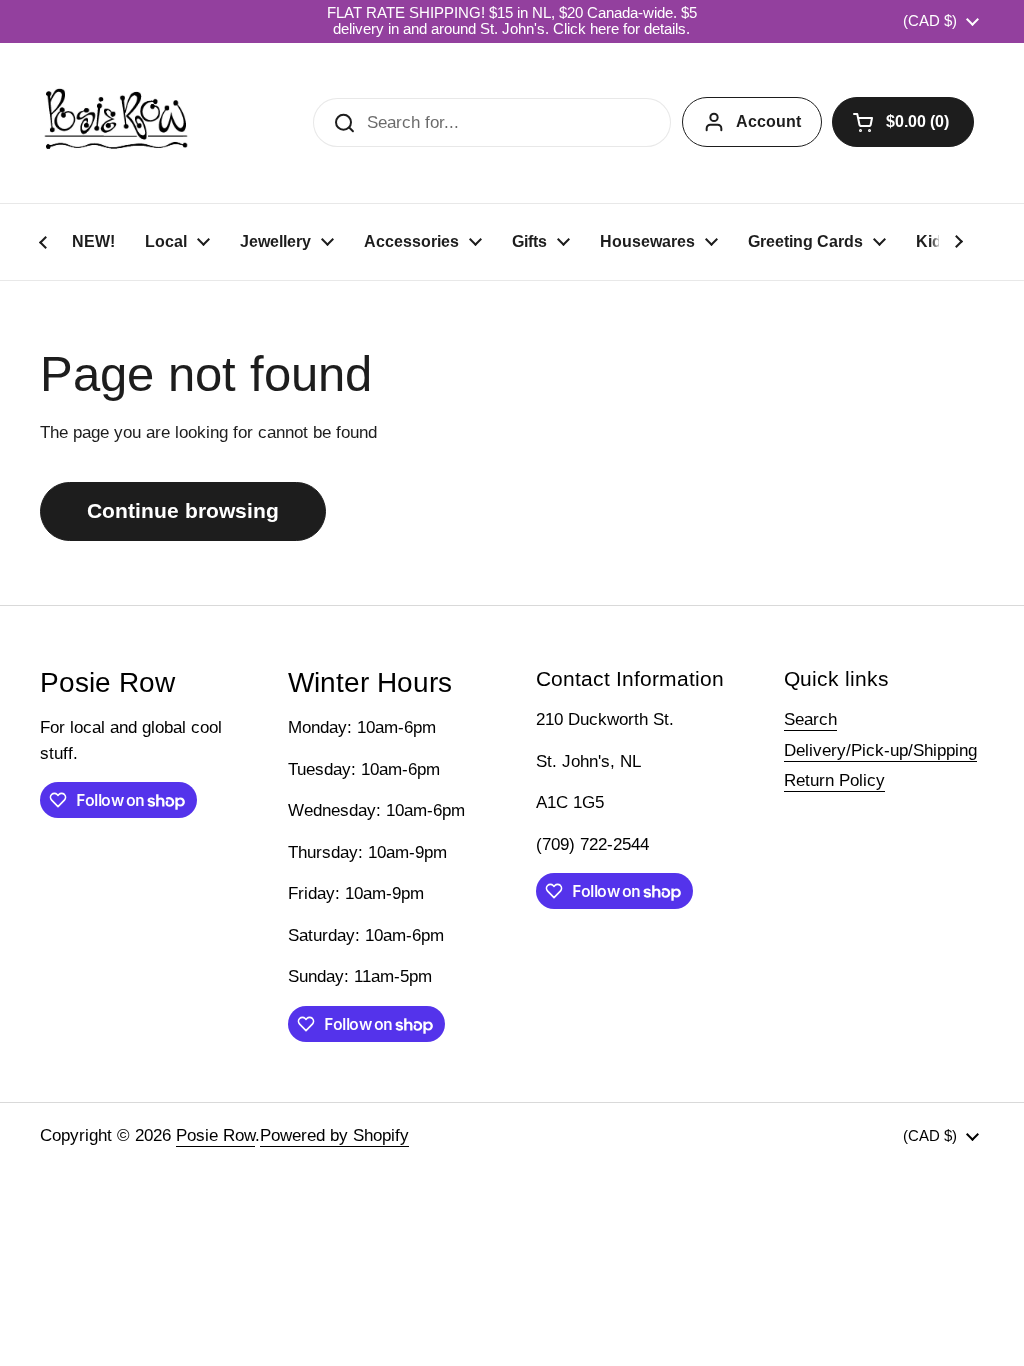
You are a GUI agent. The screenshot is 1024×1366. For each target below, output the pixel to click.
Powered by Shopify (334, 1135)
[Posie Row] (116, 123)
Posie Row (215, 1135)
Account (768, 121)
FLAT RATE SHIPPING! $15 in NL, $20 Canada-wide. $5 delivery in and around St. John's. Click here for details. (512, 21)
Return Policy (834, 780)
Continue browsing (183, 511)
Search (810, 719)
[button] (903, 122)
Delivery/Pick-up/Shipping (880, 750)
